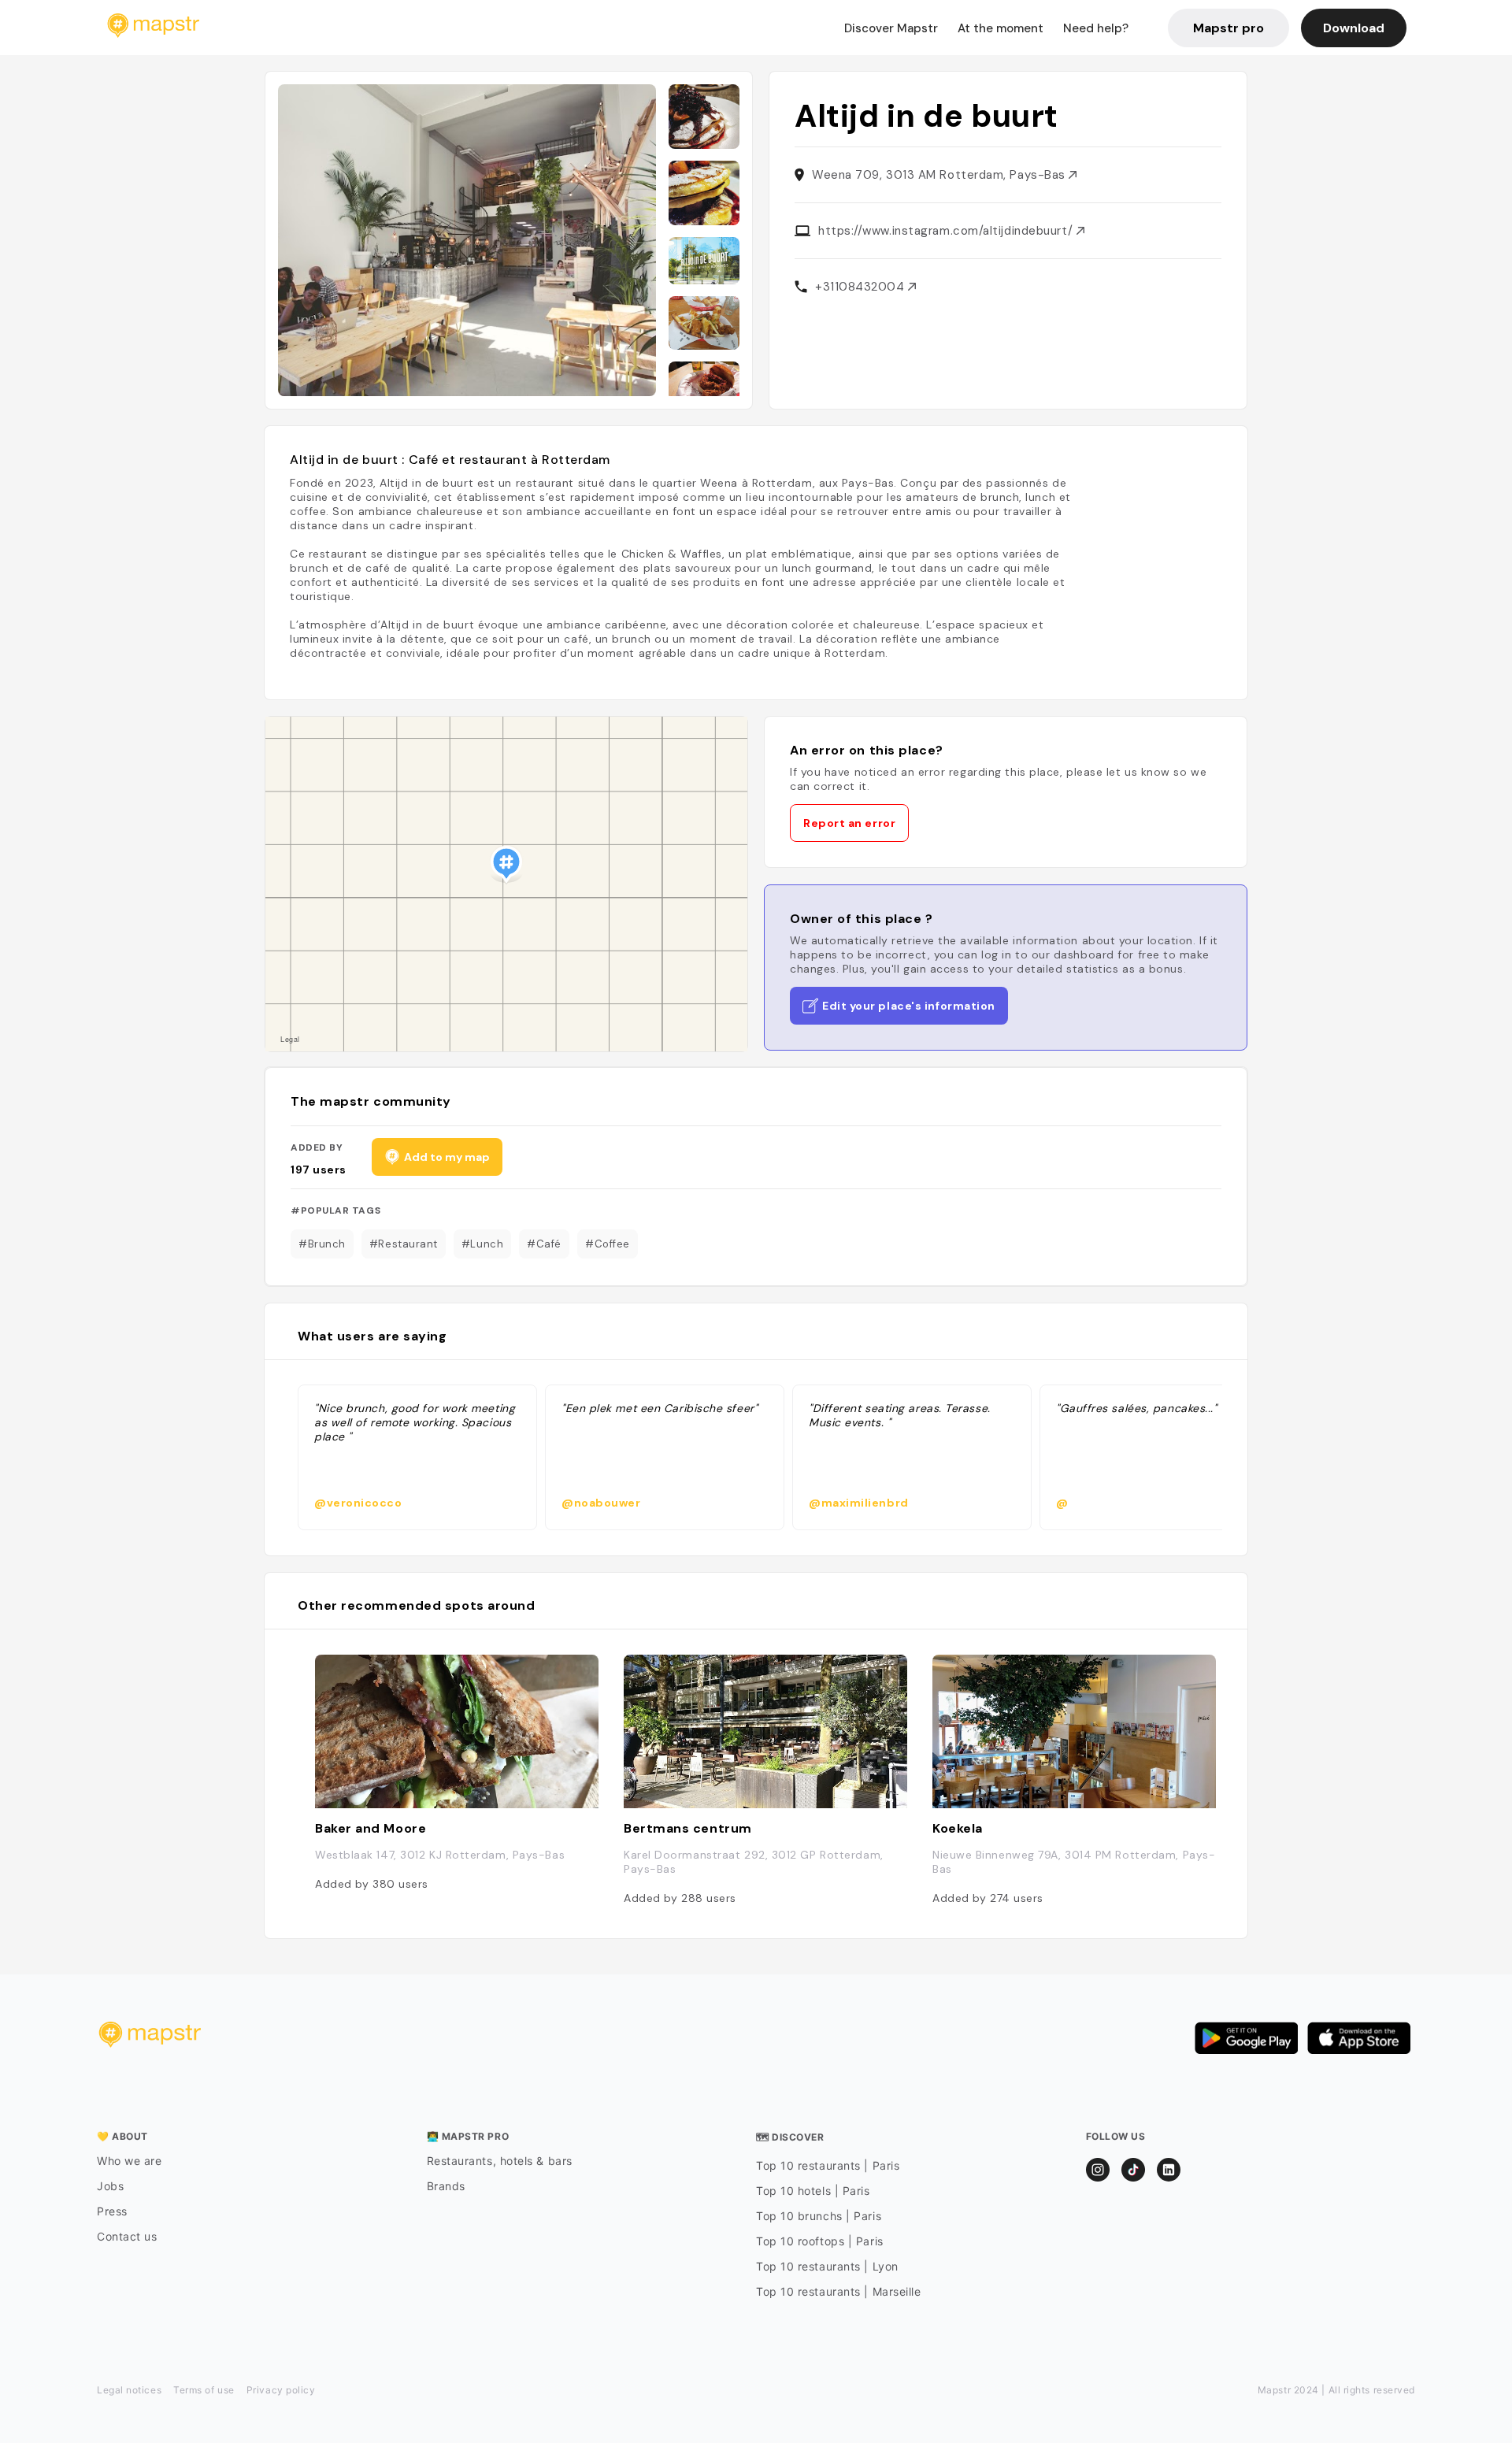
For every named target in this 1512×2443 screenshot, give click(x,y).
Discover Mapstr (891, 28)
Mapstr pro (1228, 28)
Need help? (1096, 28)
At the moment (1001, 28)
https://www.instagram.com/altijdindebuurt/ (947, 231)
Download (1354, 28)
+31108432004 (862, 287)
